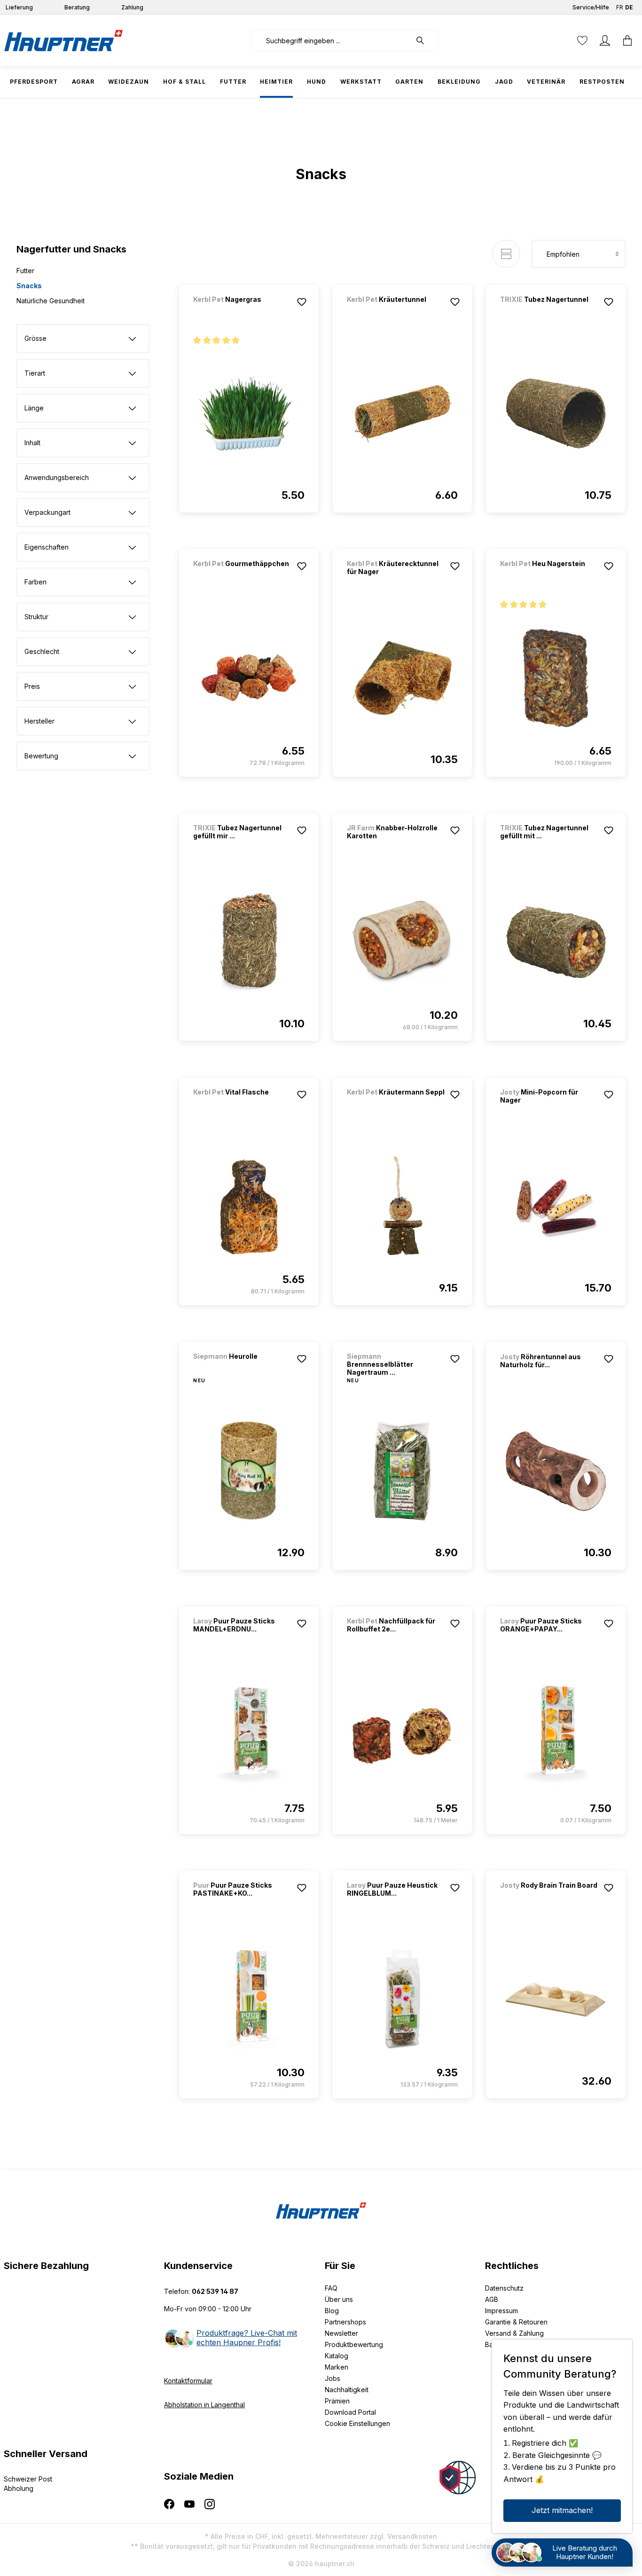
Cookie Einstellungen (357, 2423)
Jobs (333, 2378)
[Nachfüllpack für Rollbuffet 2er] (403, 1735)
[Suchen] (425, 40)
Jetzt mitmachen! (562, 2510)
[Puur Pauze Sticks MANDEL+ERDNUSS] (249, 1735)
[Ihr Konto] (605, 40)
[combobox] (331, 40)
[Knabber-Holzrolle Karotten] (403, 942)
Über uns (339, 2299)
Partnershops (345, 2322)
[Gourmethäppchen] (243, 576)
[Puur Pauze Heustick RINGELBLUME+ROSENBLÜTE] (403, 2000)
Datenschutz (504, 2288)
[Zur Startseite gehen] (63, 40)
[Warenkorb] (627, 40)
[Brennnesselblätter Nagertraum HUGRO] (403, 1471)
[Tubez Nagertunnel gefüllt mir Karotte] (249, 942)
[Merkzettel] (582, 40)
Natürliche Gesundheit (51, 301)
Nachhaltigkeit (347, 2390)
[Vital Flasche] (243, 1105)
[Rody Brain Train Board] (549, 1898)
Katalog (337, 2356)
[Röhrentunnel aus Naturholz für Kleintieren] (556, 1471)
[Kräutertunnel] (396, 312)
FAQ (331, 2288)
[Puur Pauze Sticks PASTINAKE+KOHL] (249, 2000)
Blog (332, 2311)
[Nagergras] (243, 312)
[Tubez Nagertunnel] (549, 312)
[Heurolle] (243, 1369)
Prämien (337, 2401)
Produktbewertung (354, 2344)
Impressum (501, 2311)
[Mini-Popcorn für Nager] (556, 1206)
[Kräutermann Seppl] (396, 1105)
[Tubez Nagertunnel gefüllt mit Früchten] (556, 942)
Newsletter (341, 2333)
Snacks (29, 286)
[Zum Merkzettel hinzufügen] (302, 302)
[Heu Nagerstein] (549, 576)
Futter (25, 271)
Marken (337, 2367)
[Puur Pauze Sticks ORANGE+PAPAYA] (556, 1735)
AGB (492, 2299)
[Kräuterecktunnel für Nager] (403, 678)
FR (620, 7)
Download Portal (350, 2412)
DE (629, 7)
